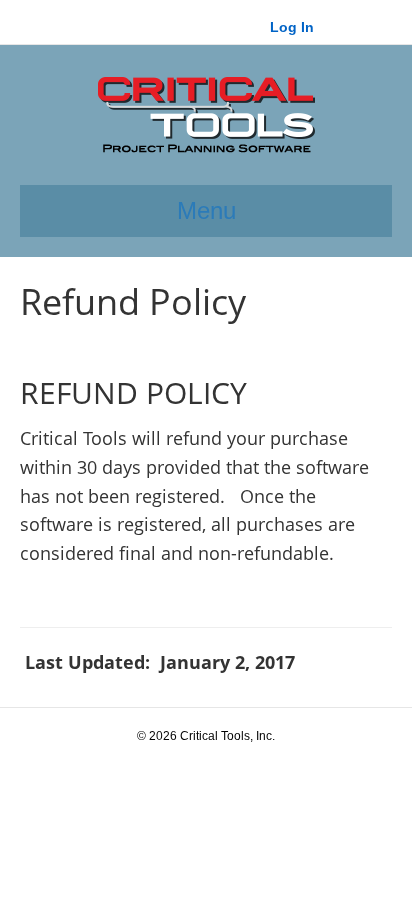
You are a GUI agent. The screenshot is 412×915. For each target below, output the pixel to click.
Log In (292, 27)
